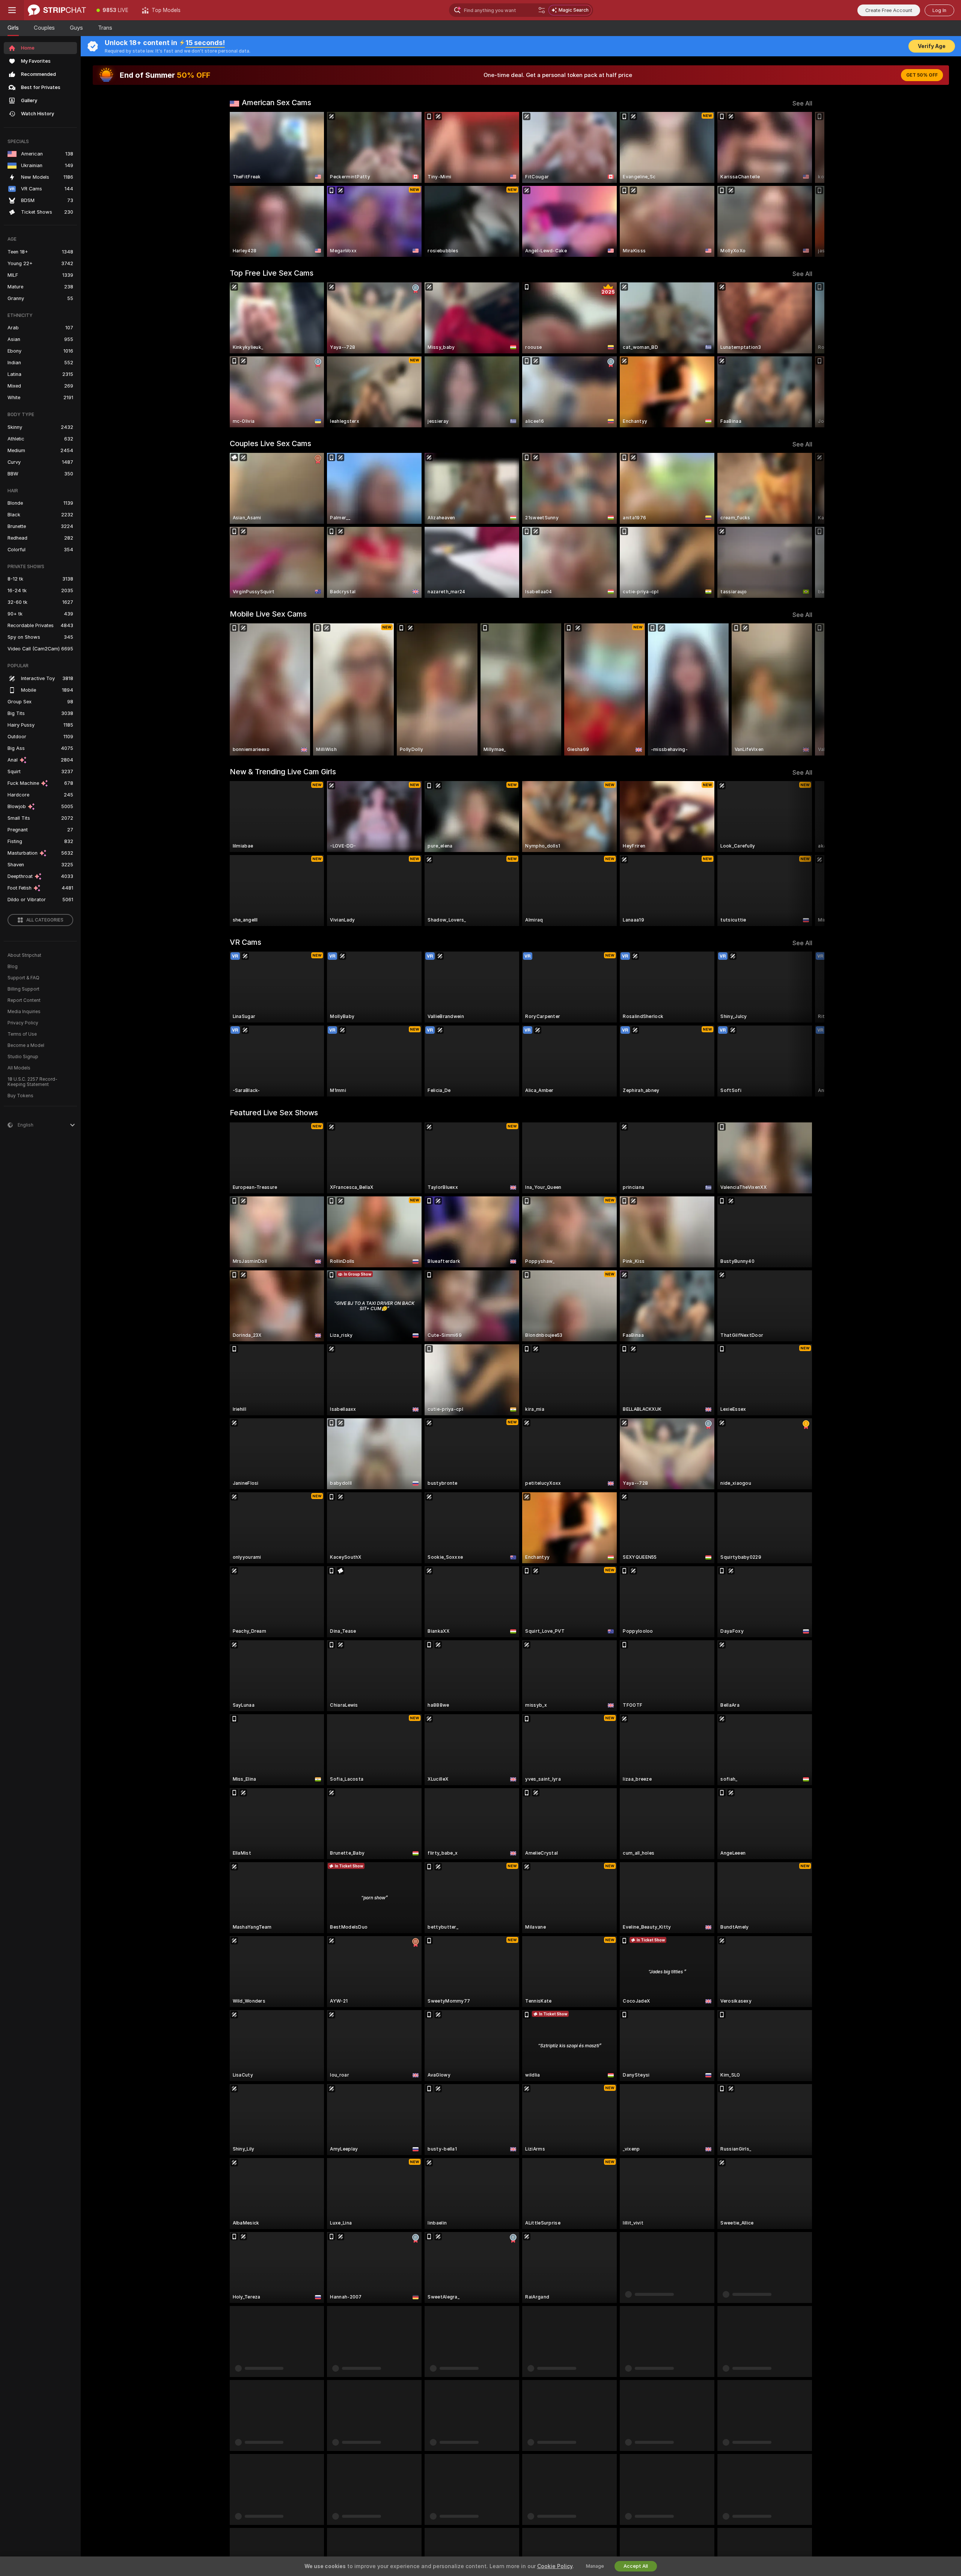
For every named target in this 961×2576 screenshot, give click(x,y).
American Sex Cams (276, 103)
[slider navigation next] (806, 184)
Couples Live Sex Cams (270, 443)
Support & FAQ (23, 978)
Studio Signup (23, 1057)
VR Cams (246, 942)
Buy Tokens (20, 1096)
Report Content (24, 1000)
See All (802, 103)
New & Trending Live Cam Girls (283, 772)
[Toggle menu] (12, 10)
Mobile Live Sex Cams (268, 614)
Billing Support (23, 989)
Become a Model (26, 1045)
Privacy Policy (23, 1023)
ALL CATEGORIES (45, 920)
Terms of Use (22, 1034)
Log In (939, 10)
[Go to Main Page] (57, 10)
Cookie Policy (555, 2566)
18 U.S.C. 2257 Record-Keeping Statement (32, 1082)
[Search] (542, 10)
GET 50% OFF (922, 75)
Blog (13, 967)
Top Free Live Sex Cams (272, 273)
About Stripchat (24, 955)
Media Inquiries (24, 1012)
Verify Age (932, 46)
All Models (19, 1068)
